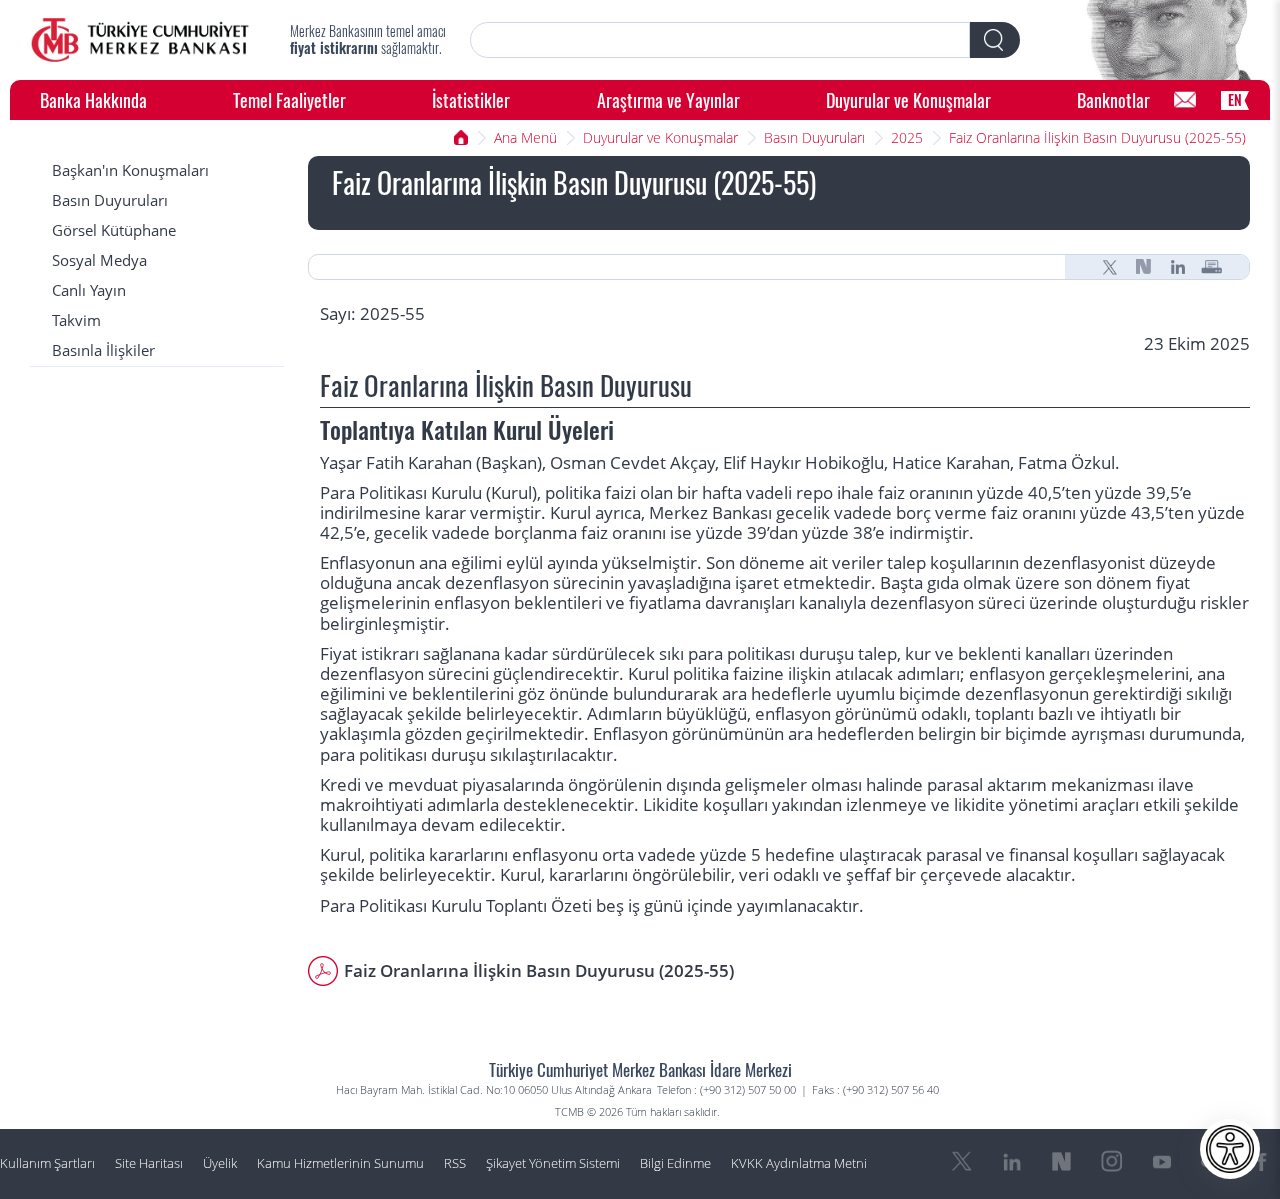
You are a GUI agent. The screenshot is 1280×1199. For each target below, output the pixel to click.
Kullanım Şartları (47, 1163)
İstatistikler (471, 99)
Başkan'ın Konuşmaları (130, 170)
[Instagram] (1112, 1162)
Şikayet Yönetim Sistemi (553, 1163)
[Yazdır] (1212, 267)
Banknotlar (1113, 99)
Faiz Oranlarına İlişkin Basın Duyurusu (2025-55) (1097, 137)
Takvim (76, 320)
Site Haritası (149, 1163)
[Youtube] (1162, 1162)
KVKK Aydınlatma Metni (799, 1163)
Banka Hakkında (93, 99)
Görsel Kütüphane (114, 230)
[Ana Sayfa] (140, 40)
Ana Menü (525, 137)
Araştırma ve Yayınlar (668, 99)
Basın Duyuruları (814, 137)
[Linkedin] (1178, 267)
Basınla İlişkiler (103, 350)
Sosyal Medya (99, 260)
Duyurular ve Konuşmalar (908, 99)
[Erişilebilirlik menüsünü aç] (1230, 1149)
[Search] (995, 40)
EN (1235, 99)
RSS (455, 1163)
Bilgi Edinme (675, 1163)
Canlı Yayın (89, 290)
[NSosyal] (1144, 267)
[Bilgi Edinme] (1185, 100)
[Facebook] (1262, 1162)
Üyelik (220, 1163)
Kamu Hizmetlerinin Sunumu (340, 1163)
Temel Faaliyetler (289, 99)
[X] (1110, 267)
